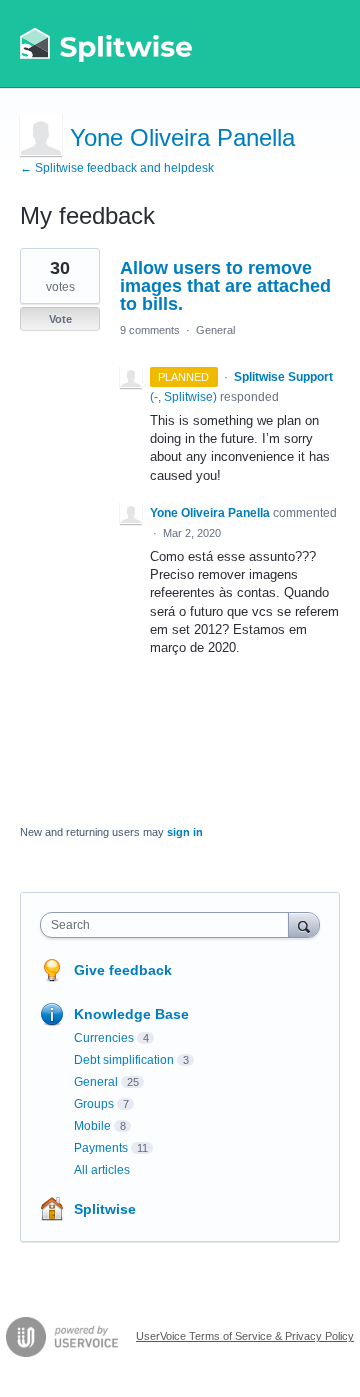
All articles (102, 1170)
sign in (185, 832)
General (215, 330)
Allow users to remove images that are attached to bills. (225, 286)
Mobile (92, 1126)
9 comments (150, 330)
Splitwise (105, 1209)
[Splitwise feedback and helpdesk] (107, 44)
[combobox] (169, 925)
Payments (101, 1148)
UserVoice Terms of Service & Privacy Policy (245, 1336)
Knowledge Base (131, 1014)
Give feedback (123, 970)
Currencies (104, 1038)
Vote (60, 319)
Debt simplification (124, 1060)
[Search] (304, 924)
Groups (94, 1104)
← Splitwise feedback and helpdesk (117, 168)
